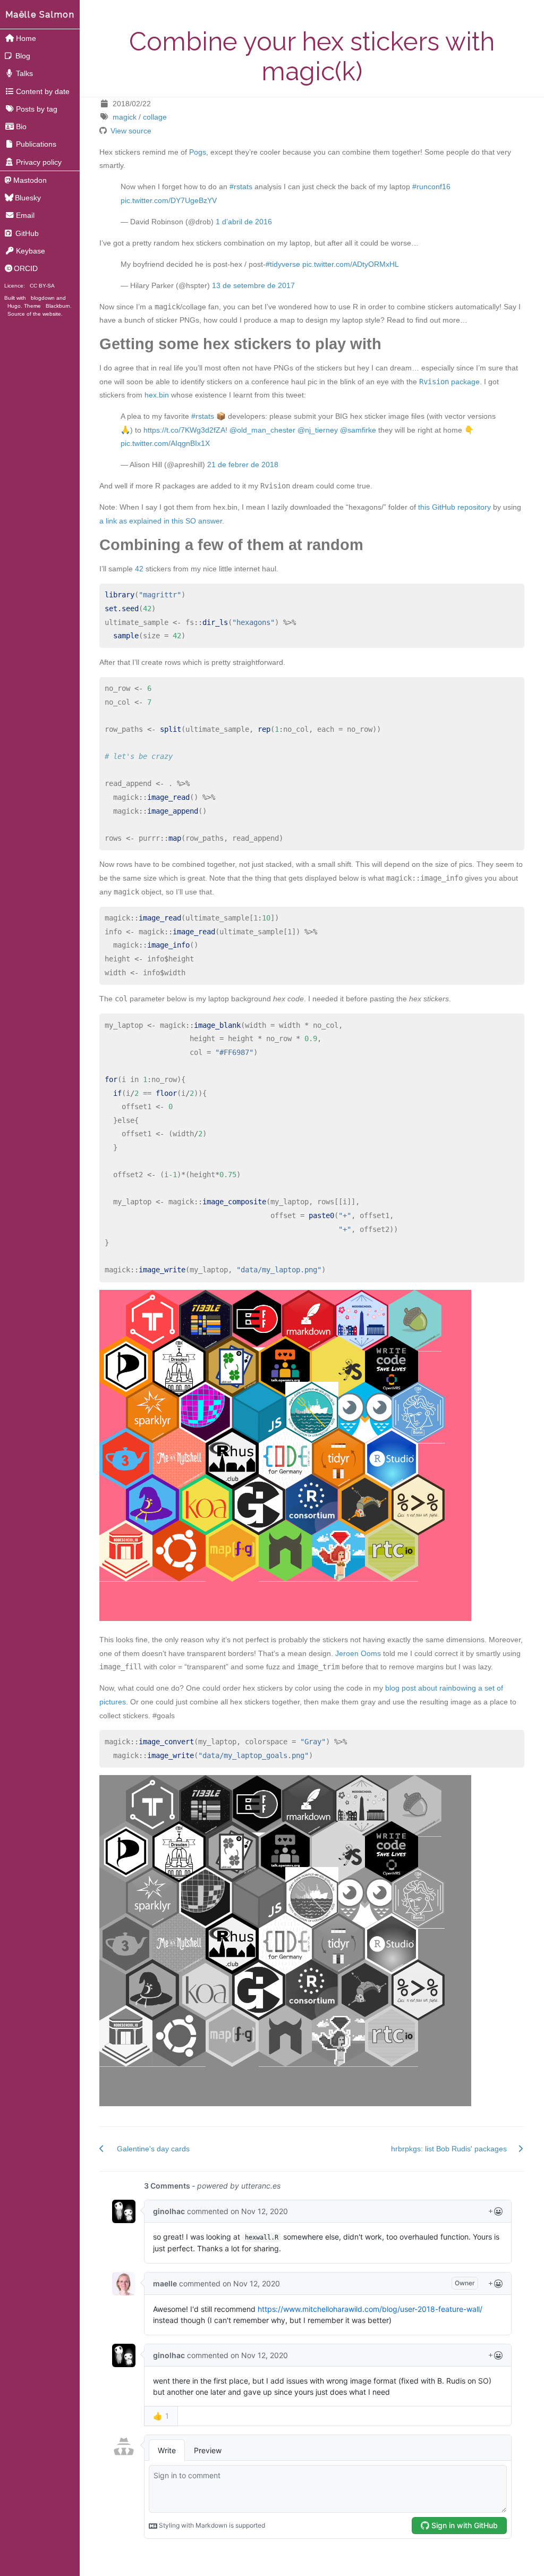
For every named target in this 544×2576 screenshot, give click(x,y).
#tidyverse (283, 264)
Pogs (198, 152)
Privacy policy (39, 162)
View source (131, 131)
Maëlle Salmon (40, 15)
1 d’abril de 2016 (244, 222)
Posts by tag (37, 109)
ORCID (26, 268)
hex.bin (157, 395)
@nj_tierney (318, 430)
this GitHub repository (454, 507)
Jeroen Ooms (358, 1653)
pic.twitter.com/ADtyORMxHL (351, 264)
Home (26, 38)
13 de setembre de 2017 (253, 285)
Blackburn (58, 306)
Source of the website (34, 314)
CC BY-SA (42, 286)
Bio (21, 126)
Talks (24, 73)
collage (155, 117)
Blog (22, 56)
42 (139, 569)
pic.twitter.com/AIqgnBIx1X (165, 443)
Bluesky (28, 198)
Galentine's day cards (153, 2149)
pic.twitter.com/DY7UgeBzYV (169, 200)
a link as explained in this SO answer (161, 521)
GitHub (26, 233)
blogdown (43, 298)
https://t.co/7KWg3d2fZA (184, 430)
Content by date (43, 91)
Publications (36, 144)
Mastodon (30, 180)
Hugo (14, 306)
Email (25, 215)
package (449, 382)
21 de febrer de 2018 (243, 464)
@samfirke (358, 430)
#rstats (241, 187)
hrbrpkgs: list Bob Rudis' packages (449, 2149)
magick (125, 117)
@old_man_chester (262, 430)
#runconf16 (431, 187)
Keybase (31, 251)
